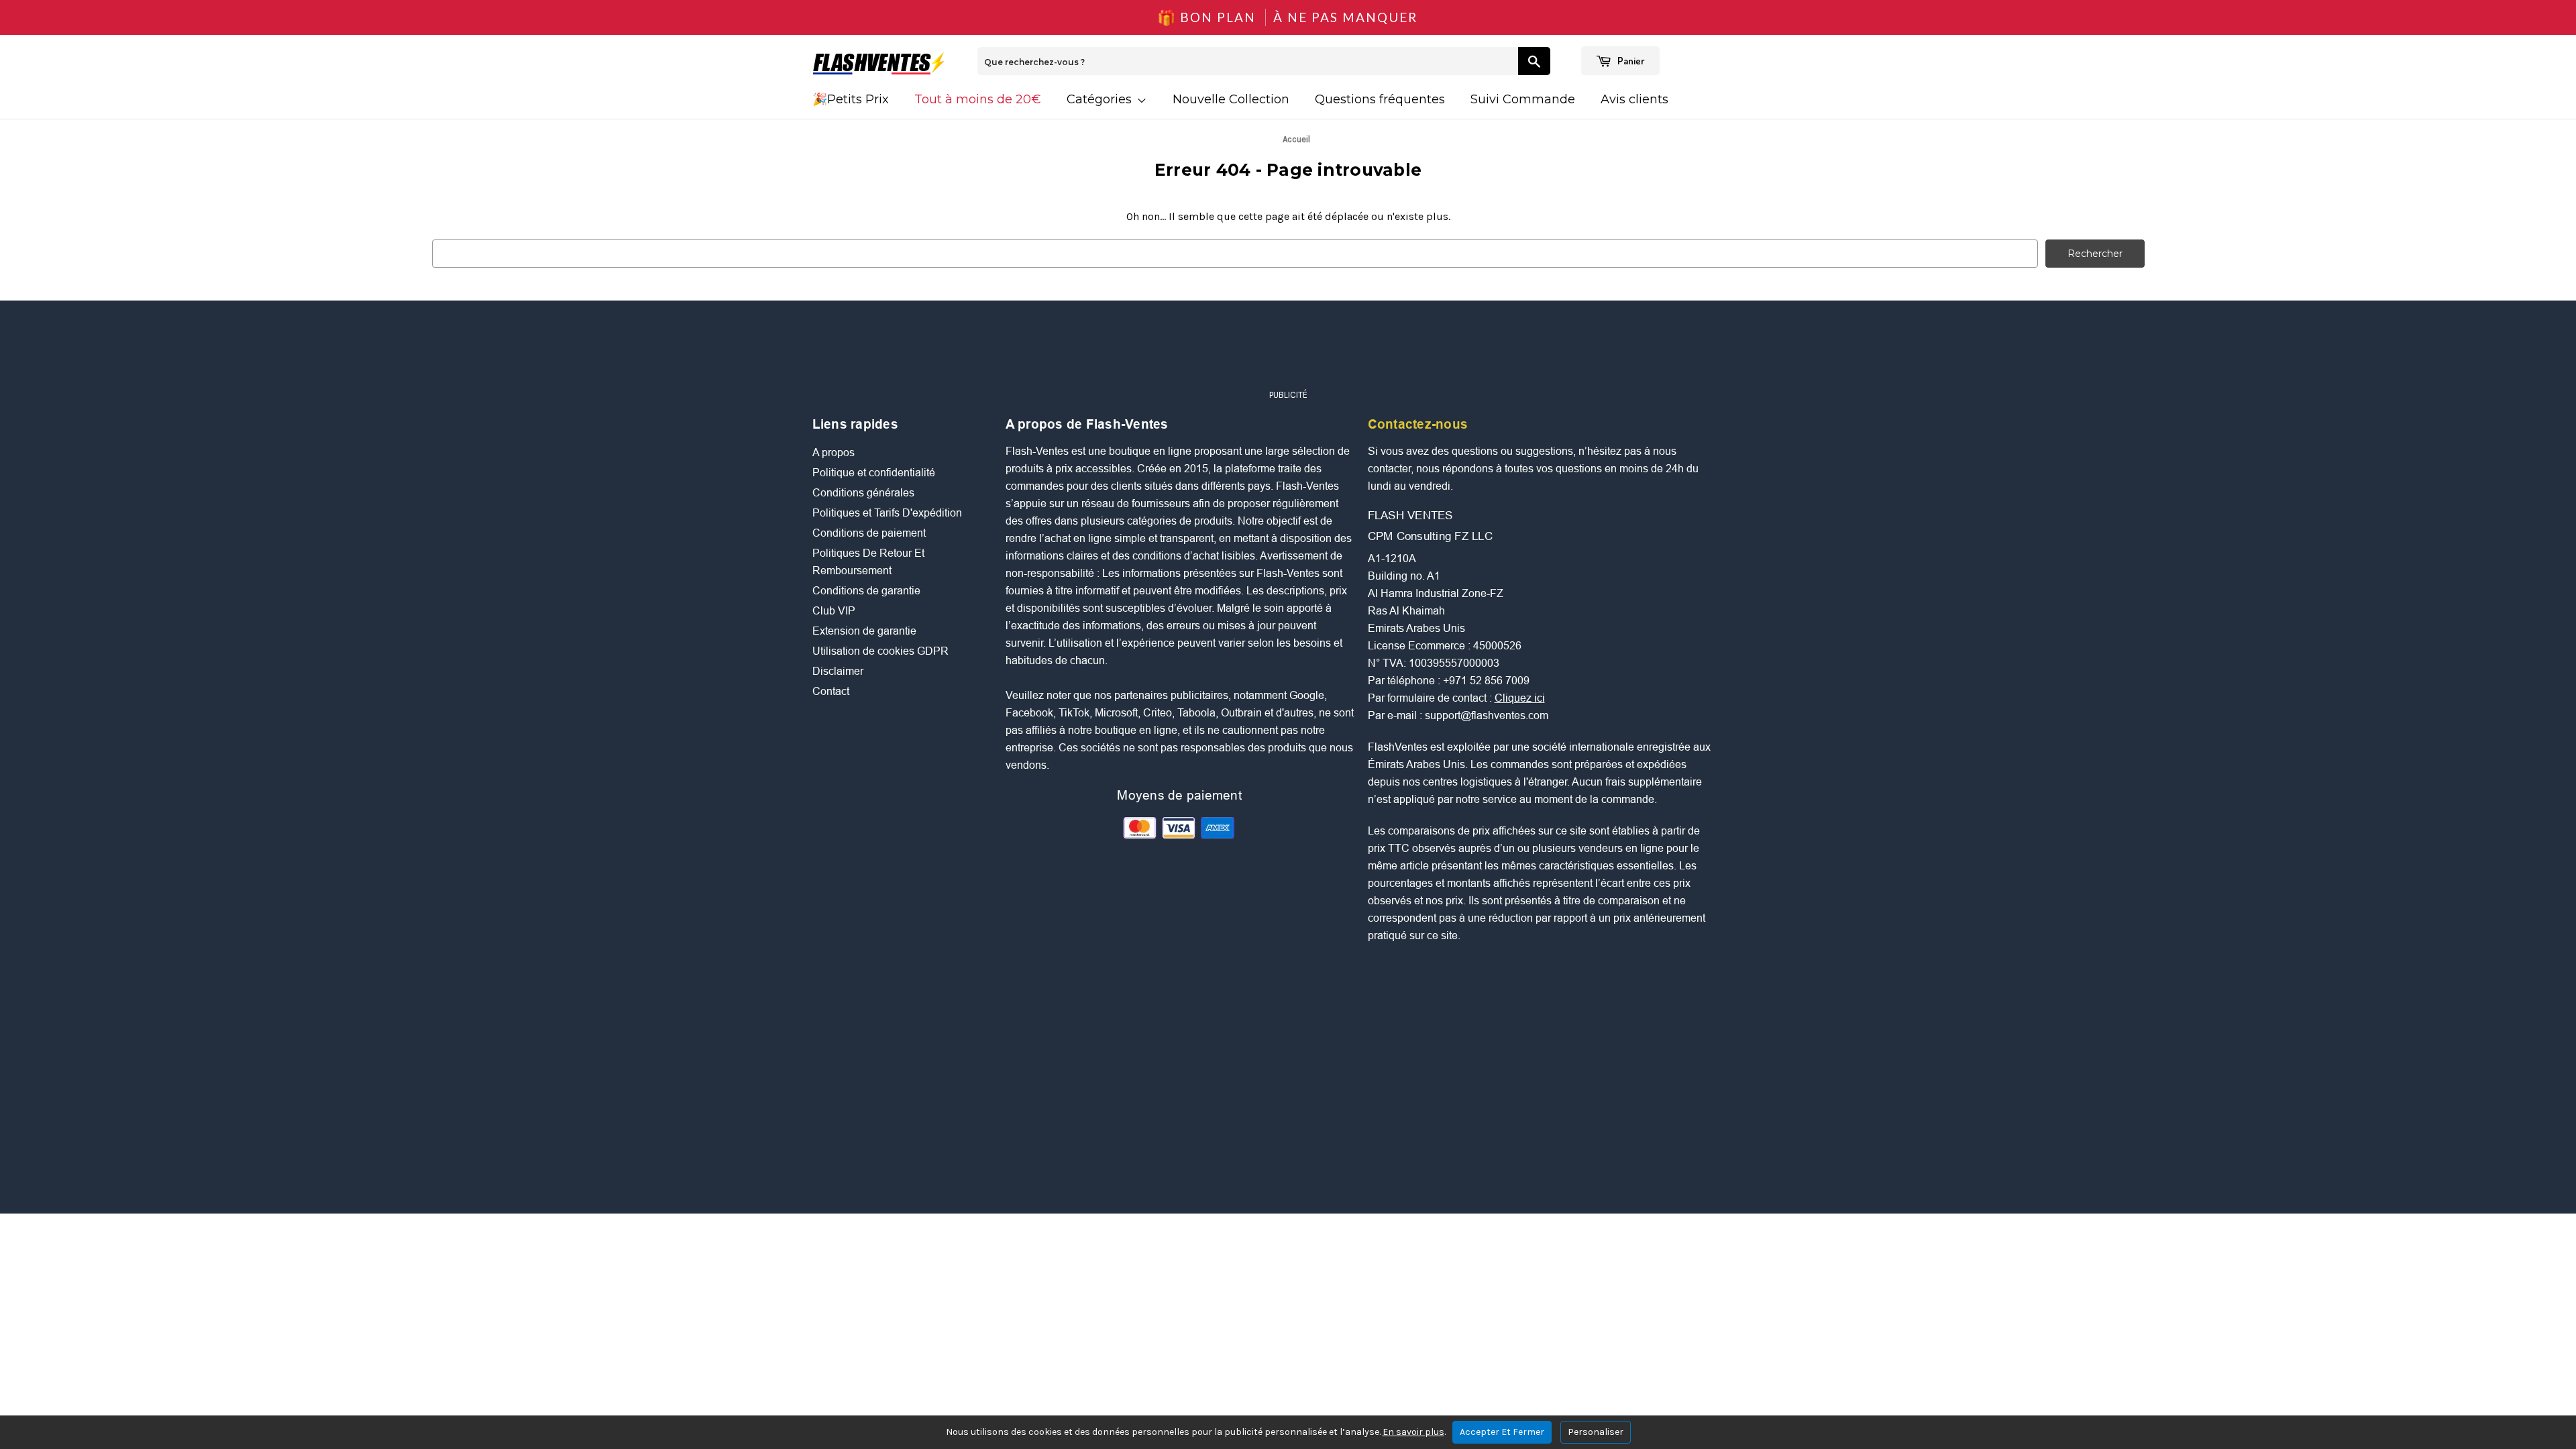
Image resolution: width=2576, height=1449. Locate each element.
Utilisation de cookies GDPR (880, 651)
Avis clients (1634, 99)
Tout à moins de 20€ (978, 99)
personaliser (1596, 1432)
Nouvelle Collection (1231, 99)
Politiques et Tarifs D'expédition (887, 513)
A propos (834, 452)
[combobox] (1248, 61)
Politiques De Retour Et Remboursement (868, 562)
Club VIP (834, 611)
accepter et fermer (1502, 1432)
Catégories (1101, 99)
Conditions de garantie (866, 591)
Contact (831, 691)
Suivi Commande (1523, 99)
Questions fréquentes (1380, 99)
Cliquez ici (1520, 698)
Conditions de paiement (869, 533)
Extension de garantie (864, 631)
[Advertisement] (1288, 351)
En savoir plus (1413, 1432)
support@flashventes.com (1487, 715)
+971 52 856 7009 (1486, 681)
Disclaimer (838, 671)
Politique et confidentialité (874, 473)
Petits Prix (858, 99)
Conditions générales (863, 493)
